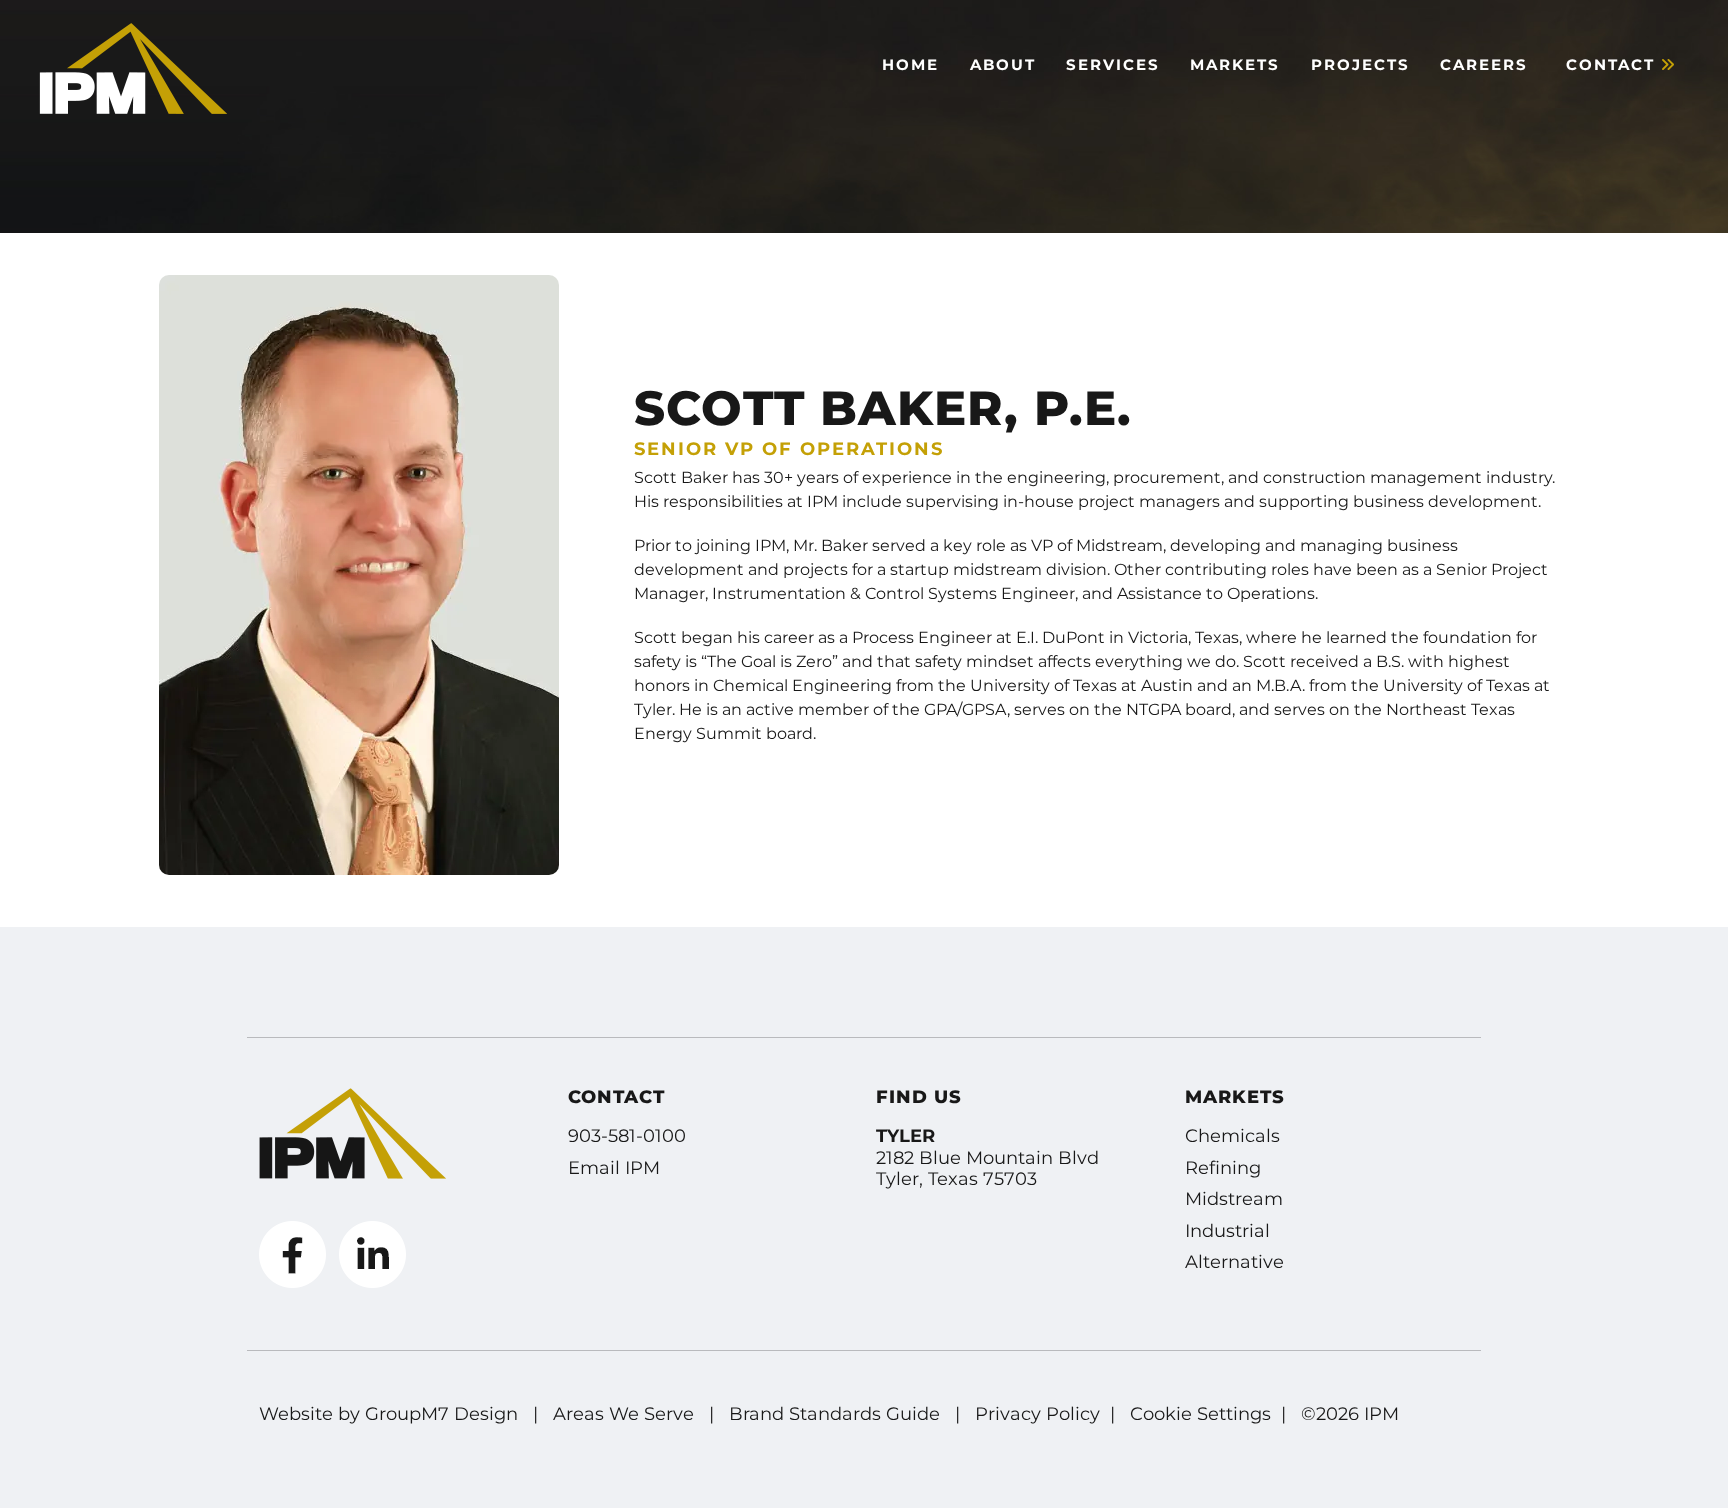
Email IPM (614, 1168)
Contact (1613, 64)
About (1003, 64)
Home (910, 64)
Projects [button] (1360, 64)
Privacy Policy (1037, 1414)
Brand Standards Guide (834, 1414)
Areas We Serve (623, 1414)
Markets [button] (1235, 64)
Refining (1223, 1168)
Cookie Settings (1200, 1414)
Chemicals (1232, 1136)
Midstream (1234, 1199)
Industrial (1227, 1231)
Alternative (1234, 1262)
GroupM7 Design (441, 1414)
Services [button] (1113, 64)
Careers (1484, 64)
